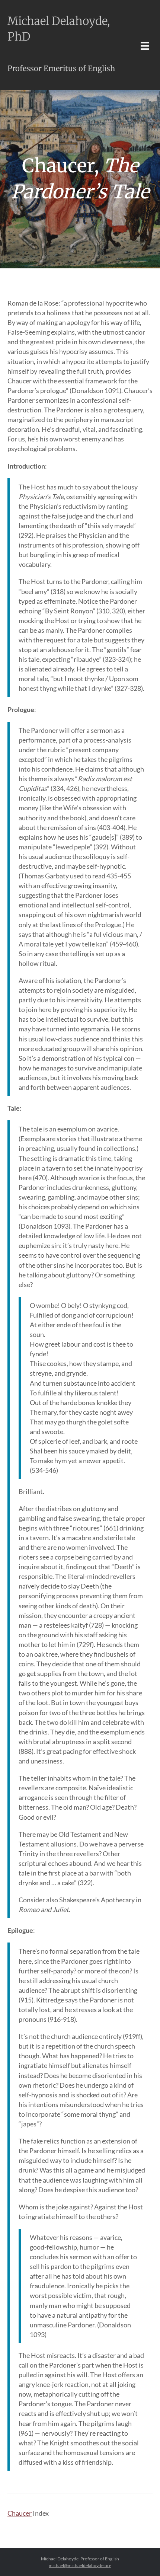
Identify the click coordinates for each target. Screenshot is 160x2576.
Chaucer (20, 2513)
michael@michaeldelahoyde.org (80, 2565)
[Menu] (145, 46)
